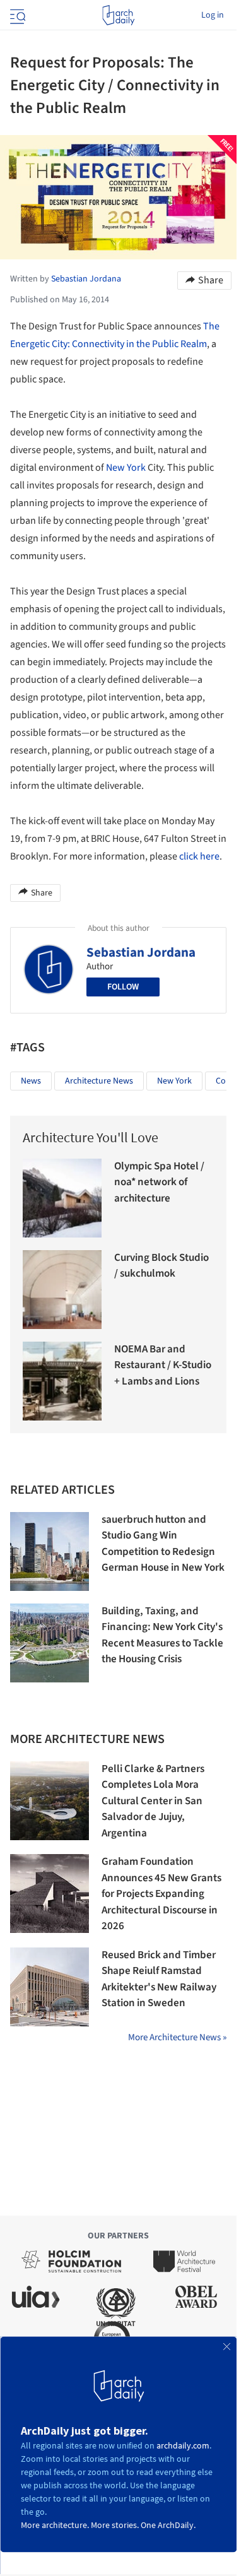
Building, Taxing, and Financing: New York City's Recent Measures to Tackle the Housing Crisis (162, 1635)
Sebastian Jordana (141, 952)
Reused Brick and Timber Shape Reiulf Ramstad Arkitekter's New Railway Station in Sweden (159, 1979)
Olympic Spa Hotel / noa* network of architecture (159, 1182)
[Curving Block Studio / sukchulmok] (62, 1290)
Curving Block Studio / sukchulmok (161, 1266)
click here (199, 856)
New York (126, 468)
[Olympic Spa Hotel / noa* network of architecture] (62, 1198)
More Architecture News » (177, 2037)
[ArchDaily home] (118, 15)
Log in (213, 15)
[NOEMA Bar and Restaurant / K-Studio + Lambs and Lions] (62, 1381)
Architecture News (99, 1081)
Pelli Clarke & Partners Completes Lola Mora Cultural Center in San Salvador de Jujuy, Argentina (153, 1801)
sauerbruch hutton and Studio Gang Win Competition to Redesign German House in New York (163, 1544)
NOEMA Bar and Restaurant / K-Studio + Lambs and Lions (163, 1365)
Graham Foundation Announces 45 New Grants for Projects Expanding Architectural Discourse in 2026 (161, 1894)
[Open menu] (16, 15)
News (31, 1081)
